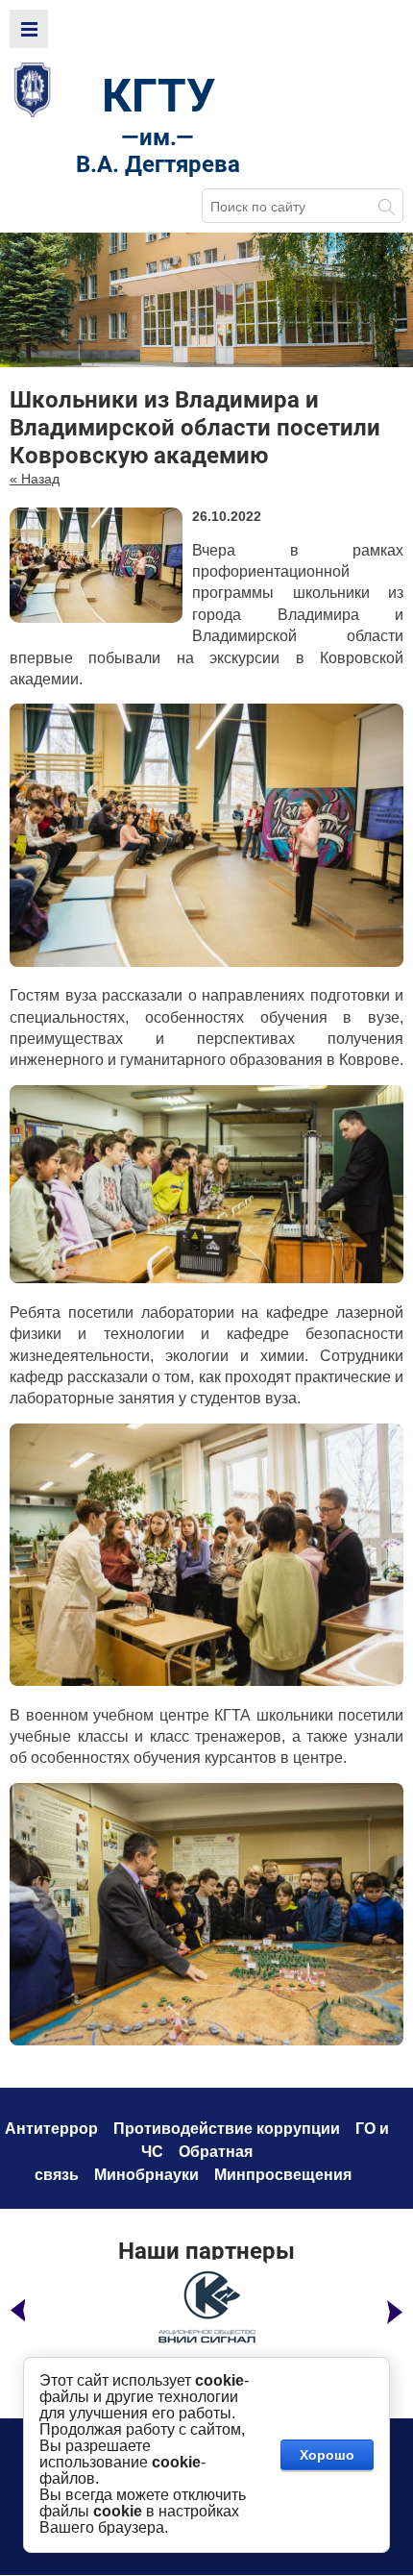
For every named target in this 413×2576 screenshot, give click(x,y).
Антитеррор (51, 2129)
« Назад (35, 479)
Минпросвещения (283, 2175)
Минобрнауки (146, 2175)
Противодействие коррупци (222, 2129)
